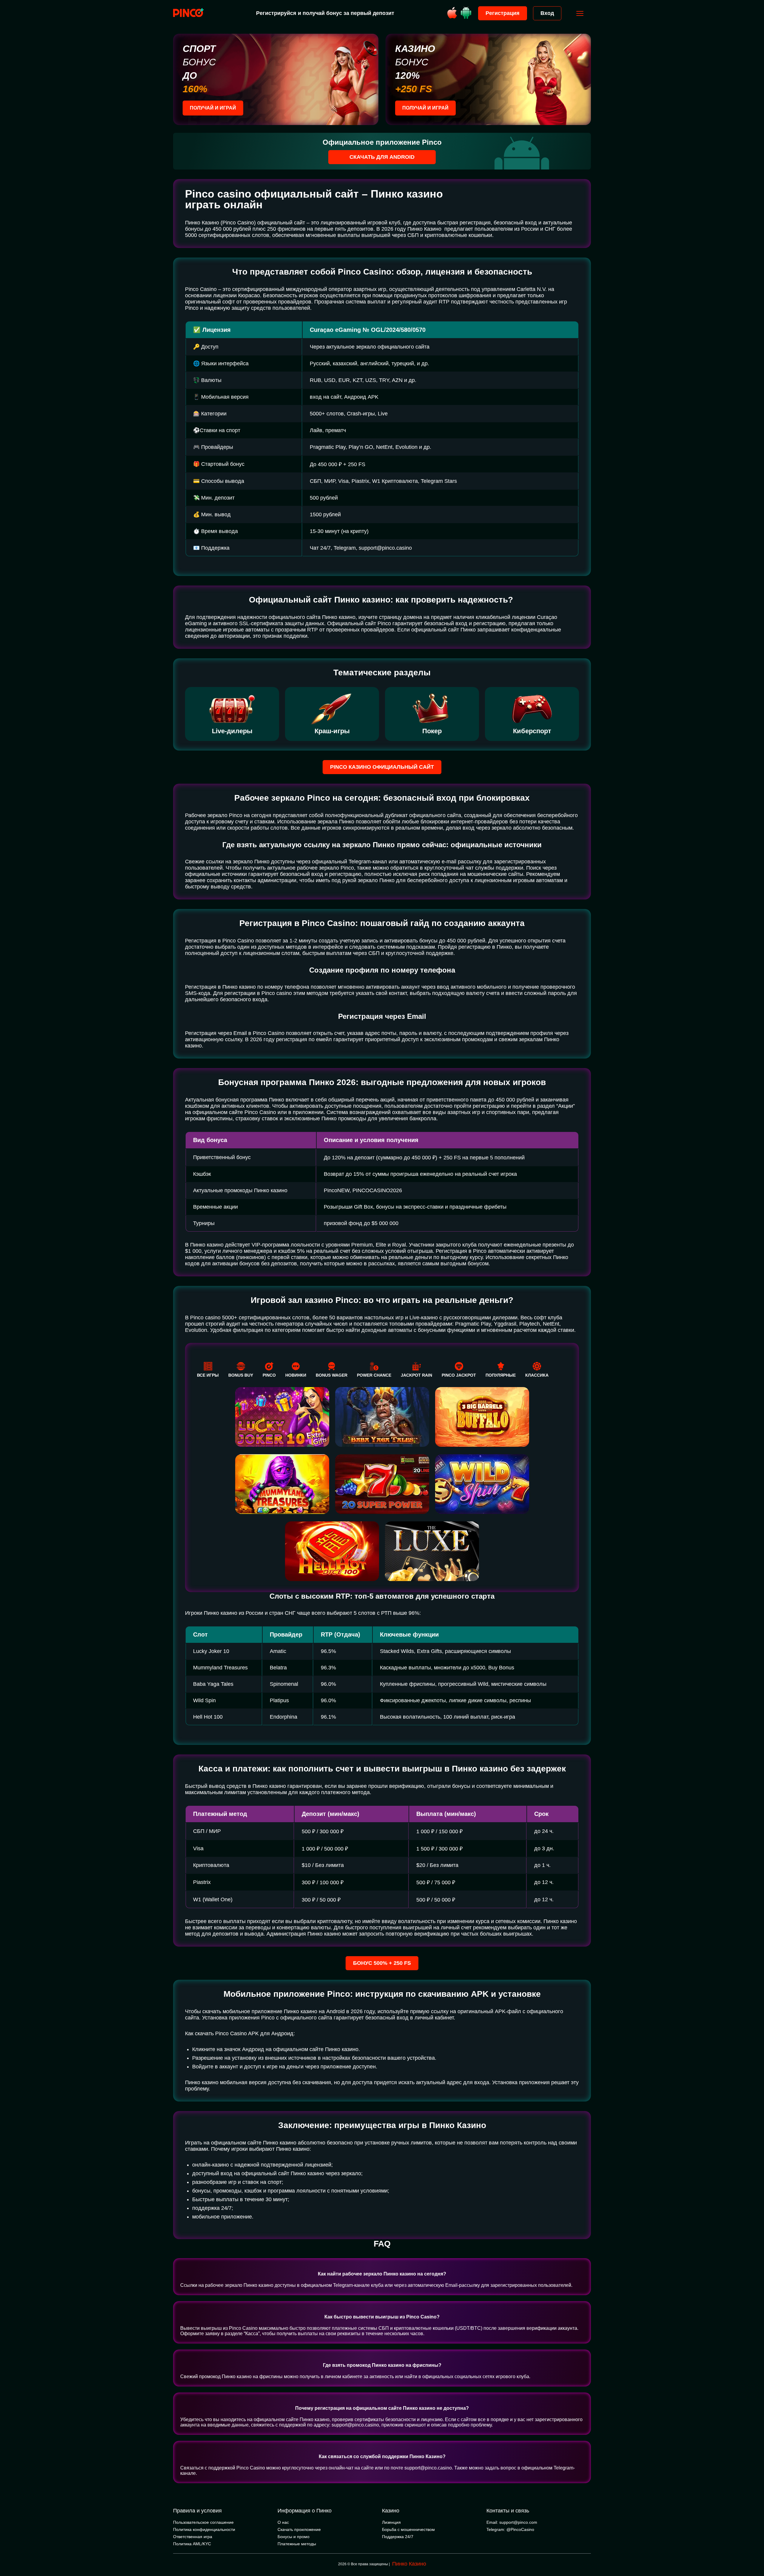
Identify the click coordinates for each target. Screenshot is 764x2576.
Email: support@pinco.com (512, 2522)
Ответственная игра (193, 2537)
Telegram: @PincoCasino (510, 2529)
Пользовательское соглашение (203, 2522)
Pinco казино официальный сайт (382, 767)
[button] (754, 2551)
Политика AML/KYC (192, 2544)
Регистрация (503, 13)
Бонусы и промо (294, 2537)
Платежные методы (297, 2544)
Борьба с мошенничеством (408, 2529)
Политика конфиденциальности (204, 2529)
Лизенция (391, 2522)
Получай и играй (213, 108)
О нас (283, 2522)
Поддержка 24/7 (398, 2537)
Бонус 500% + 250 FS (382, 1963)
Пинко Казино (409, 2564)
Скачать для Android (382, 157)
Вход (547, 13)
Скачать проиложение (299, 2529)
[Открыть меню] (580, 13)
